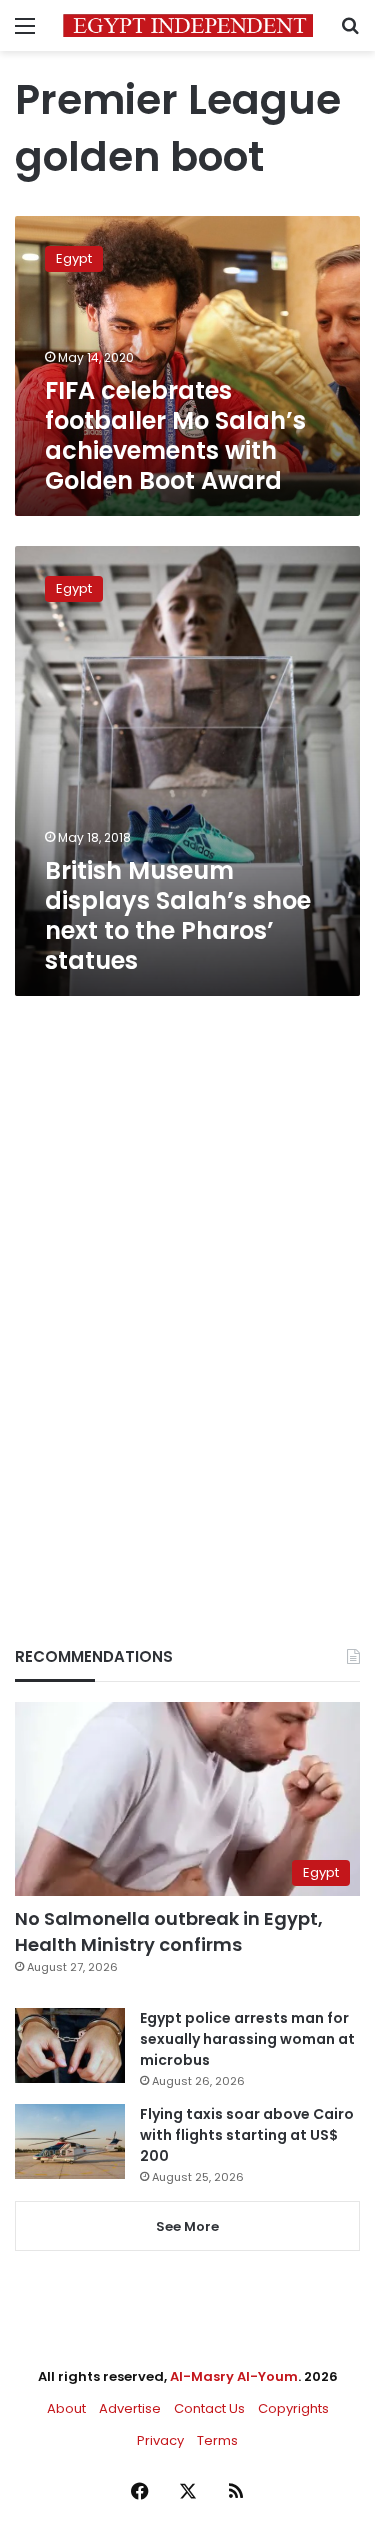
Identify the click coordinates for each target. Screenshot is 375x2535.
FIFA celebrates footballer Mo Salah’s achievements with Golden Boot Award (175, 435)
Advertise (130, 2408)
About (66, 2408)
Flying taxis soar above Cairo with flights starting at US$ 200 (247, 2135)
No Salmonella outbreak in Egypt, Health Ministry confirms (169, 1931)
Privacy (160, 2440)
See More (187, 2226)
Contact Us (209, 2408)
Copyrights (293, 2408)
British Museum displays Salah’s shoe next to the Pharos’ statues (178, 915)
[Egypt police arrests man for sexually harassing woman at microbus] (70, 2045)
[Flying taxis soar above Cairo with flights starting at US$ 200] (70, 2141)
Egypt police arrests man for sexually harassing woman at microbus (247, 2039)
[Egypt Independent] (188, 25)
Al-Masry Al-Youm (234, 2376)
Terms (217, 2440)
